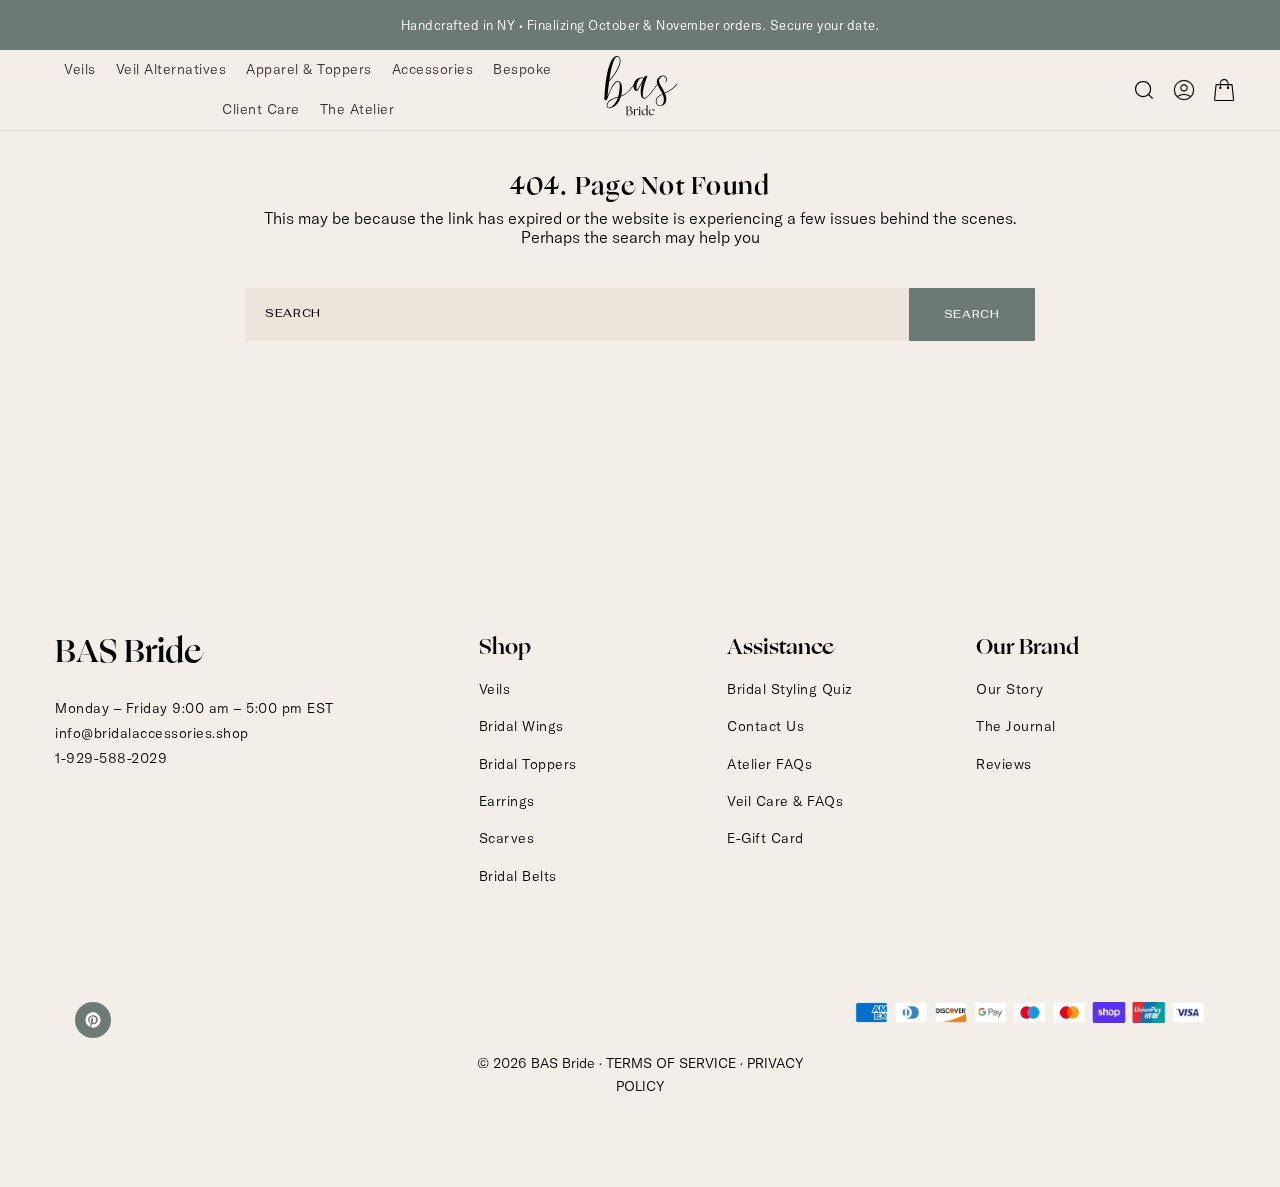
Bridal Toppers (528, 764)
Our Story (1010, 689)
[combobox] (577, 314)
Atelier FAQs (769, 764)
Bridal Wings (521, 726)
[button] (1184, 90)
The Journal (1016, 726)
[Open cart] (1224, 90)
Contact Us (765, 726)
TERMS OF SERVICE (671, 1063)
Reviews (1004, 764)
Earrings (507, 801)
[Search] (1144, 90)
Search (972, 314)
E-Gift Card (765, 838)
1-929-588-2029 (111, 758)
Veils (495, 689)
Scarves (507, 838)
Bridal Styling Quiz (790, 689)
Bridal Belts (518, 876)
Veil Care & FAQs (785, 801)
